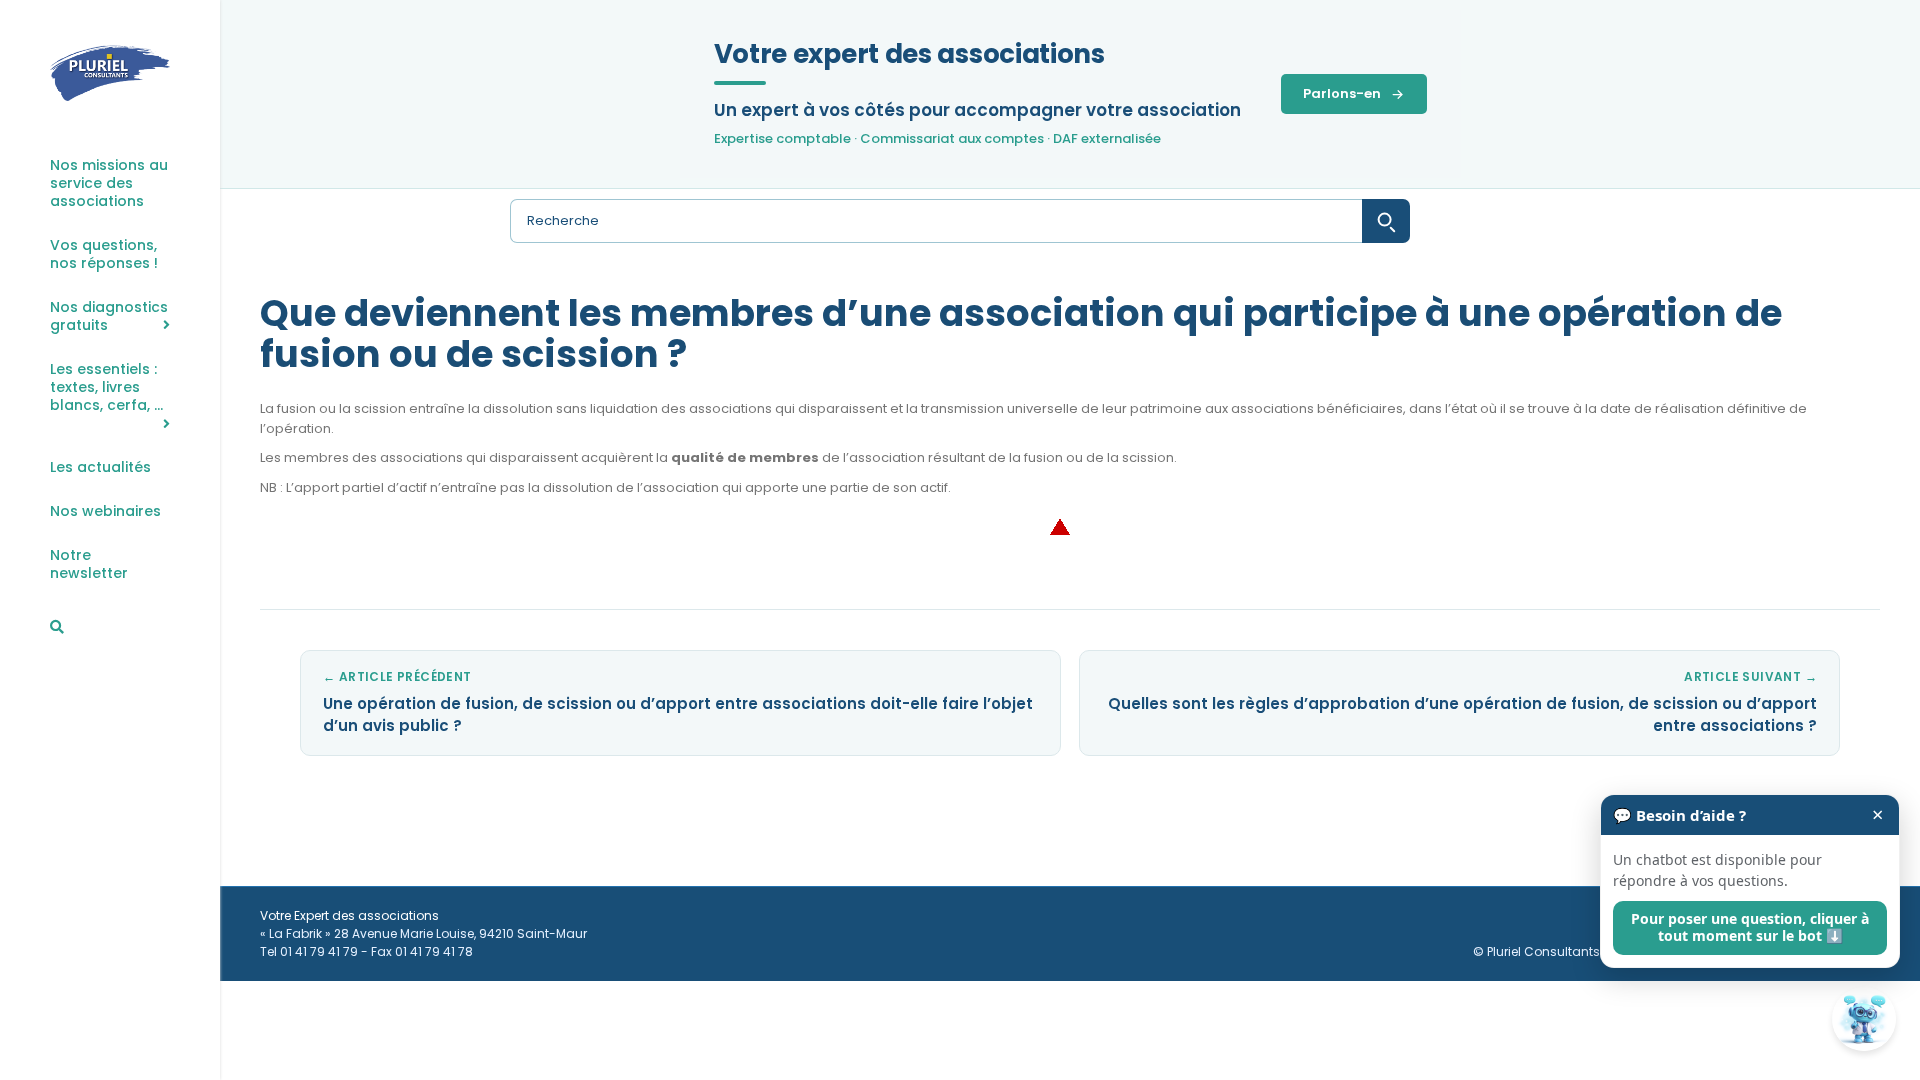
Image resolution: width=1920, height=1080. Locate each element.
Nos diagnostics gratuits (109, 316)
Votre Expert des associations (349, 915)
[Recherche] (57, 627)
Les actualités (100, 467)
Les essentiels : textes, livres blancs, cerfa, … (106, 387)
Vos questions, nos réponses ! (104, 254)
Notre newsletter (89, 564)
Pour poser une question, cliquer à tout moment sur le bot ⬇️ (1750, 927)
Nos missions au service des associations (109, 183)
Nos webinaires (105, 511)
